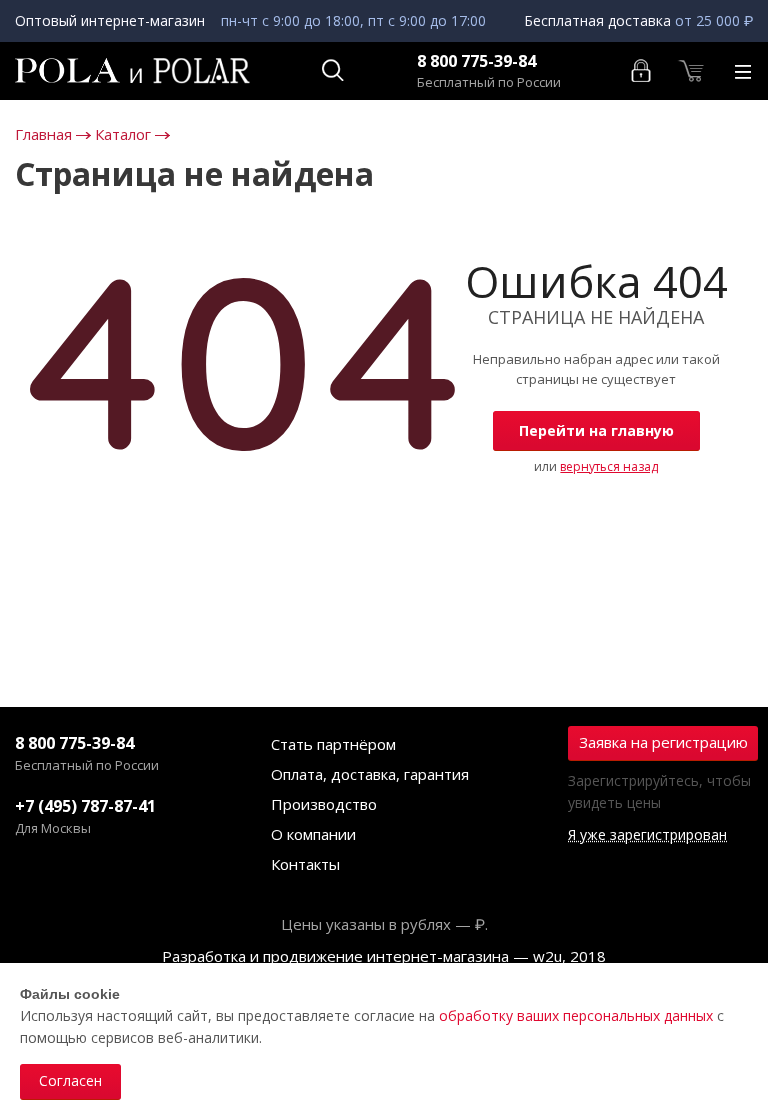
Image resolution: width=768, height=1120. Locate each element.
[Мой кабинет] (642, 69)
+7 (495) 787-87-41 (85, 806)
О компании (313, 834)
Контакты (305, 864)
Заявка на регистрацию (663, 742)
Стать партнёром (333, 744)
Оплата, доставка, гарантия (370, 774)
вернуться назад (609, 466)
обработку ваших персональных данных (576, 1015)
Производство (324, 804)
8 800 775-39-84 (476, 61)
